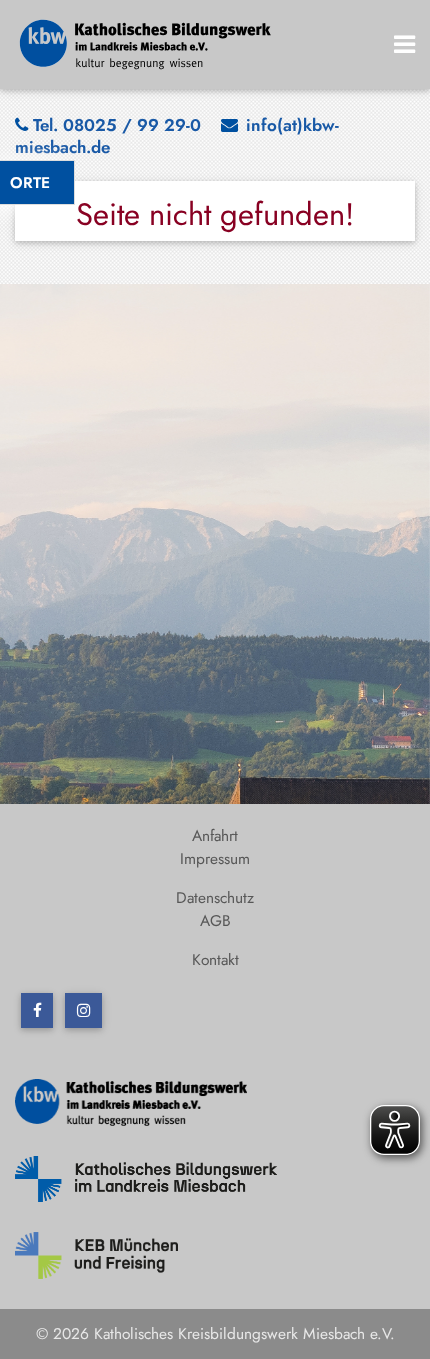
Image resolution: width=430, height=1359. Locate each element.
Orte (30, 182)
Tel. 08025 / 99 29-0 (117, 125)
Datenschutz (215, 897)
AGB (215, 920)
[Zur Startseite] (146, 42)
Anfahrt (215, 835)
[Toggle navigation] (405, 44)
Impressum (215, 858)
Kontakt (215, 959)
